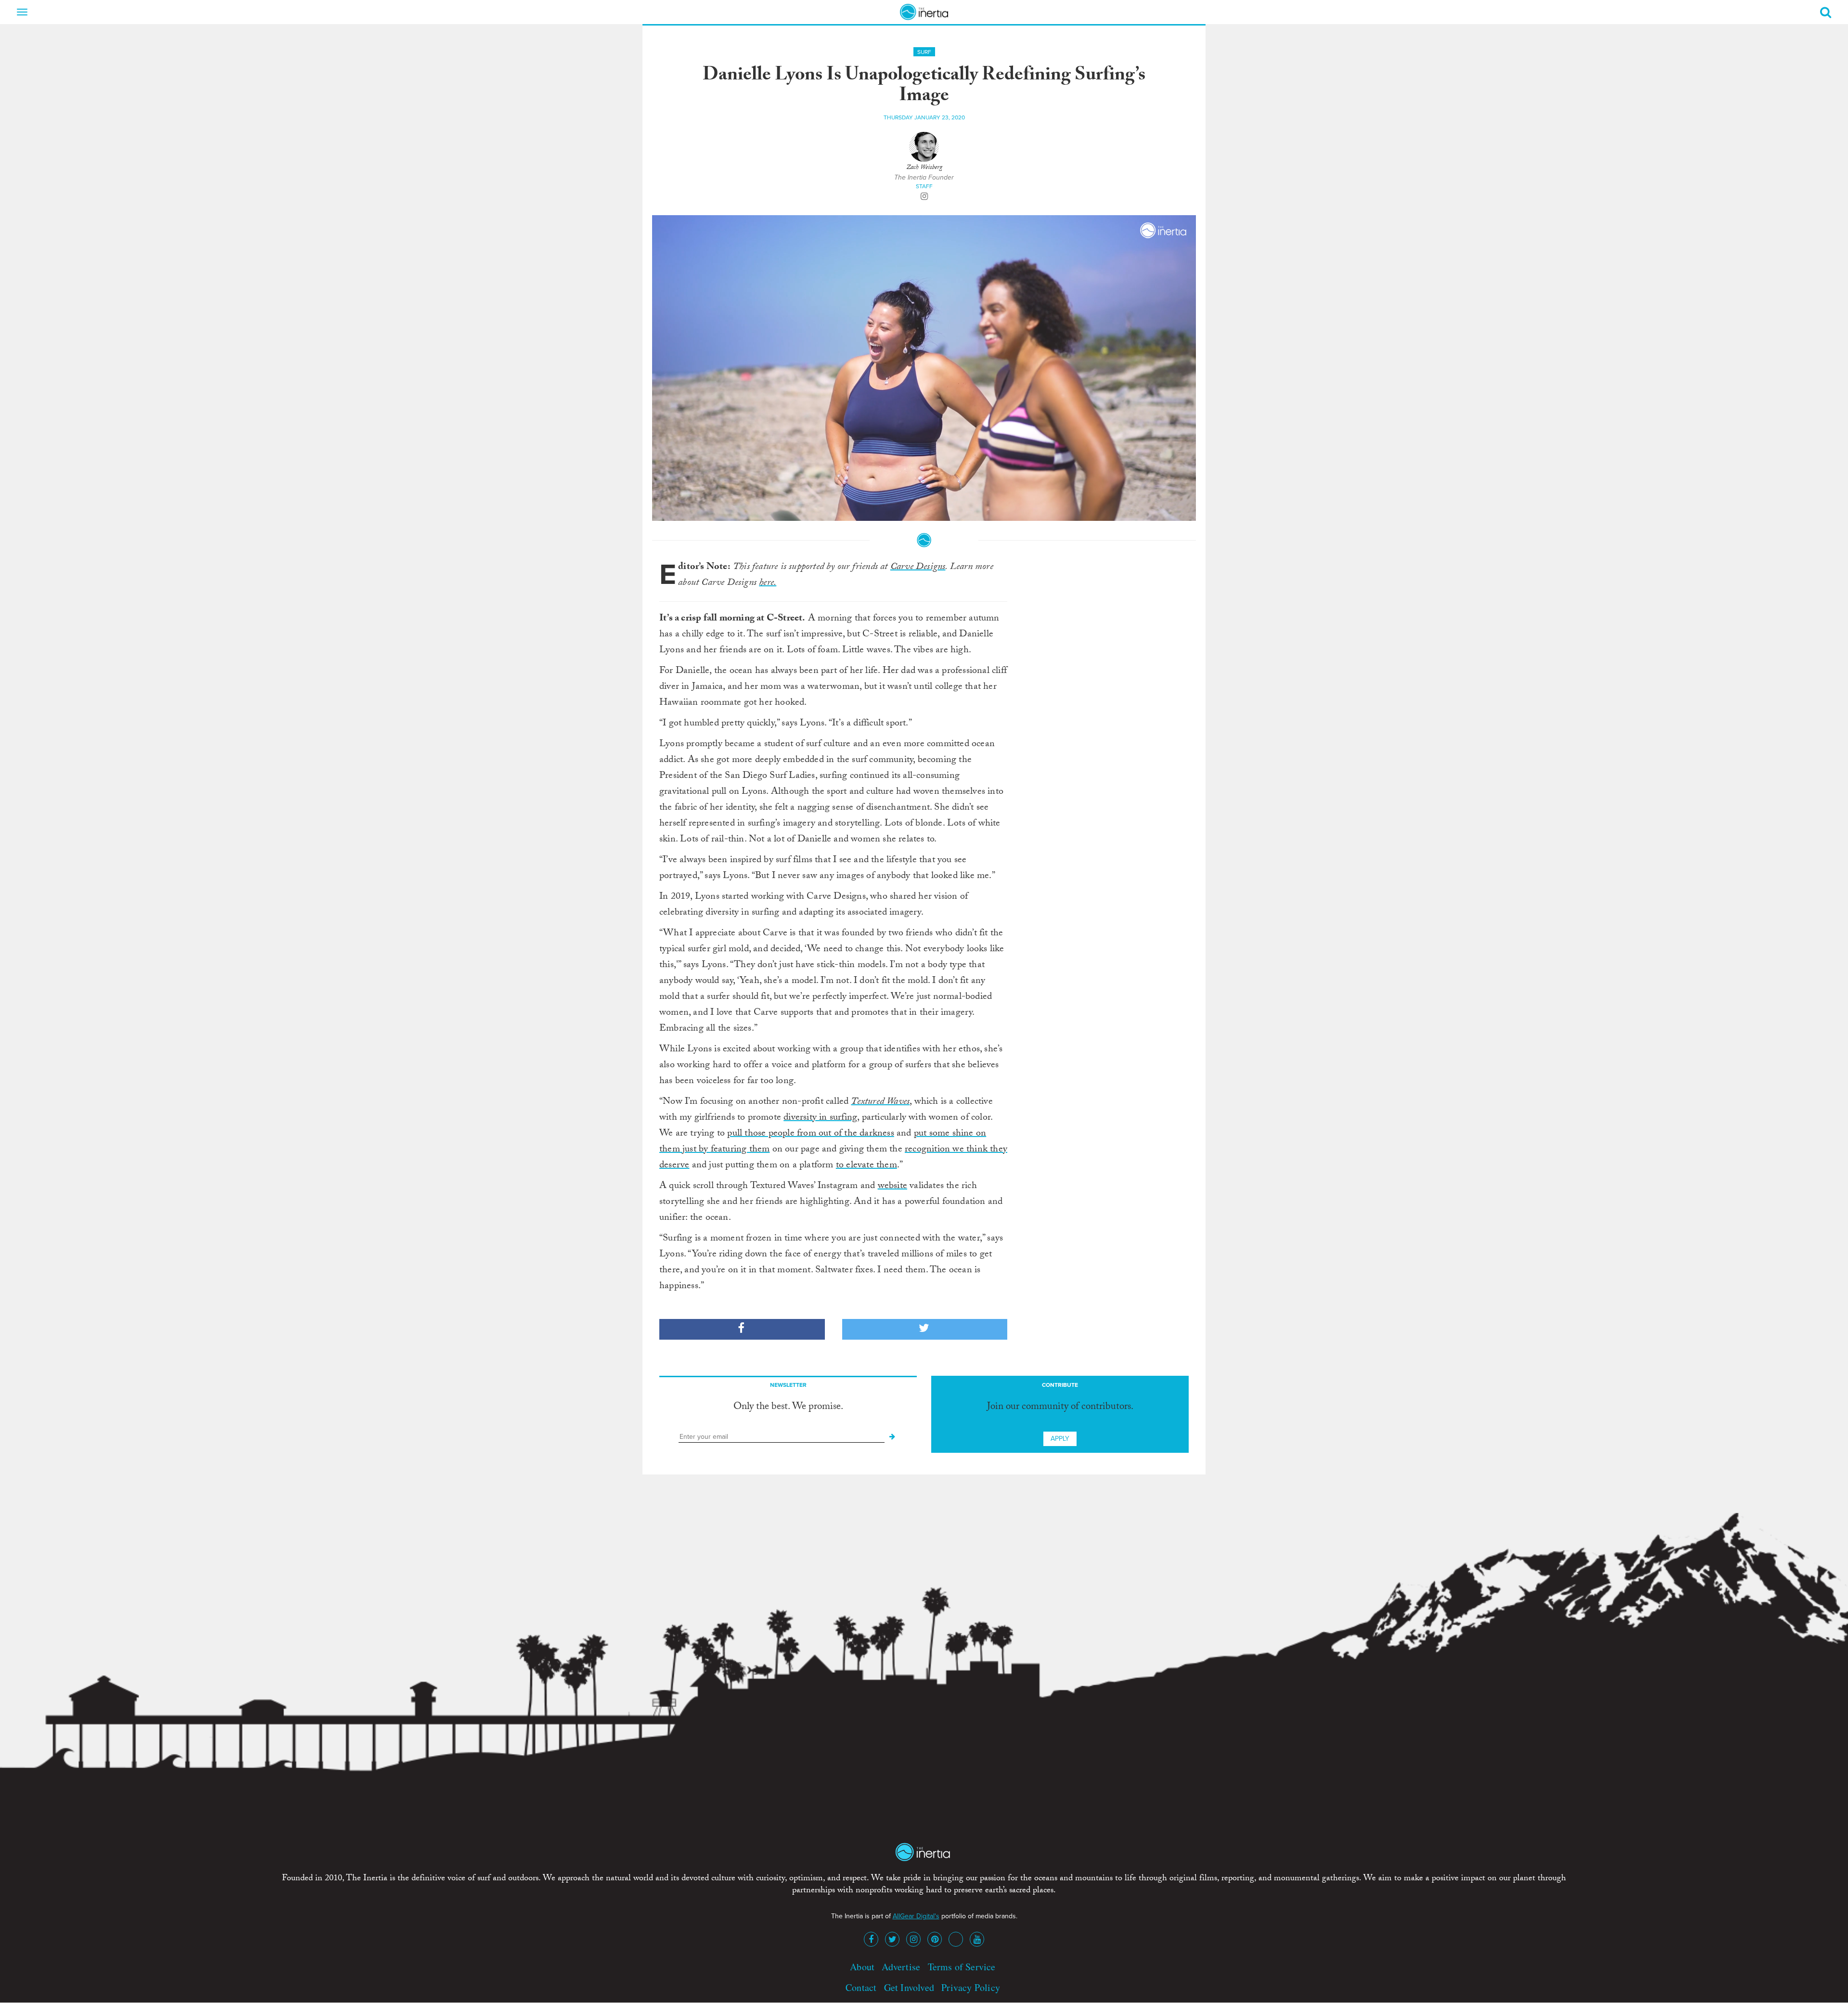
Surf (924, 52)
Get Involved (909, 1987)
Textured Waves (880, 1102)
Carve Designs (918, 568)
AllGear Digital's (916, 1916)
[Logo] (1164, 231)
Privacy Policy (971, 1987)
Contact (861, 1987)
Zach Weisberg (924, 168)
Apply (1060, 1439)
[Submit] (892, 1437)
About (862, 1967)
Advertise (901, 1967)
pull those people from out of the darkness (810, 1134)
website (892, 1187)
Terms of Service (962, 1967)
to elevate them (866, 1166)
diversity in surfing (820, 1118)
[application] (924, 368)
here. (768, 583)
